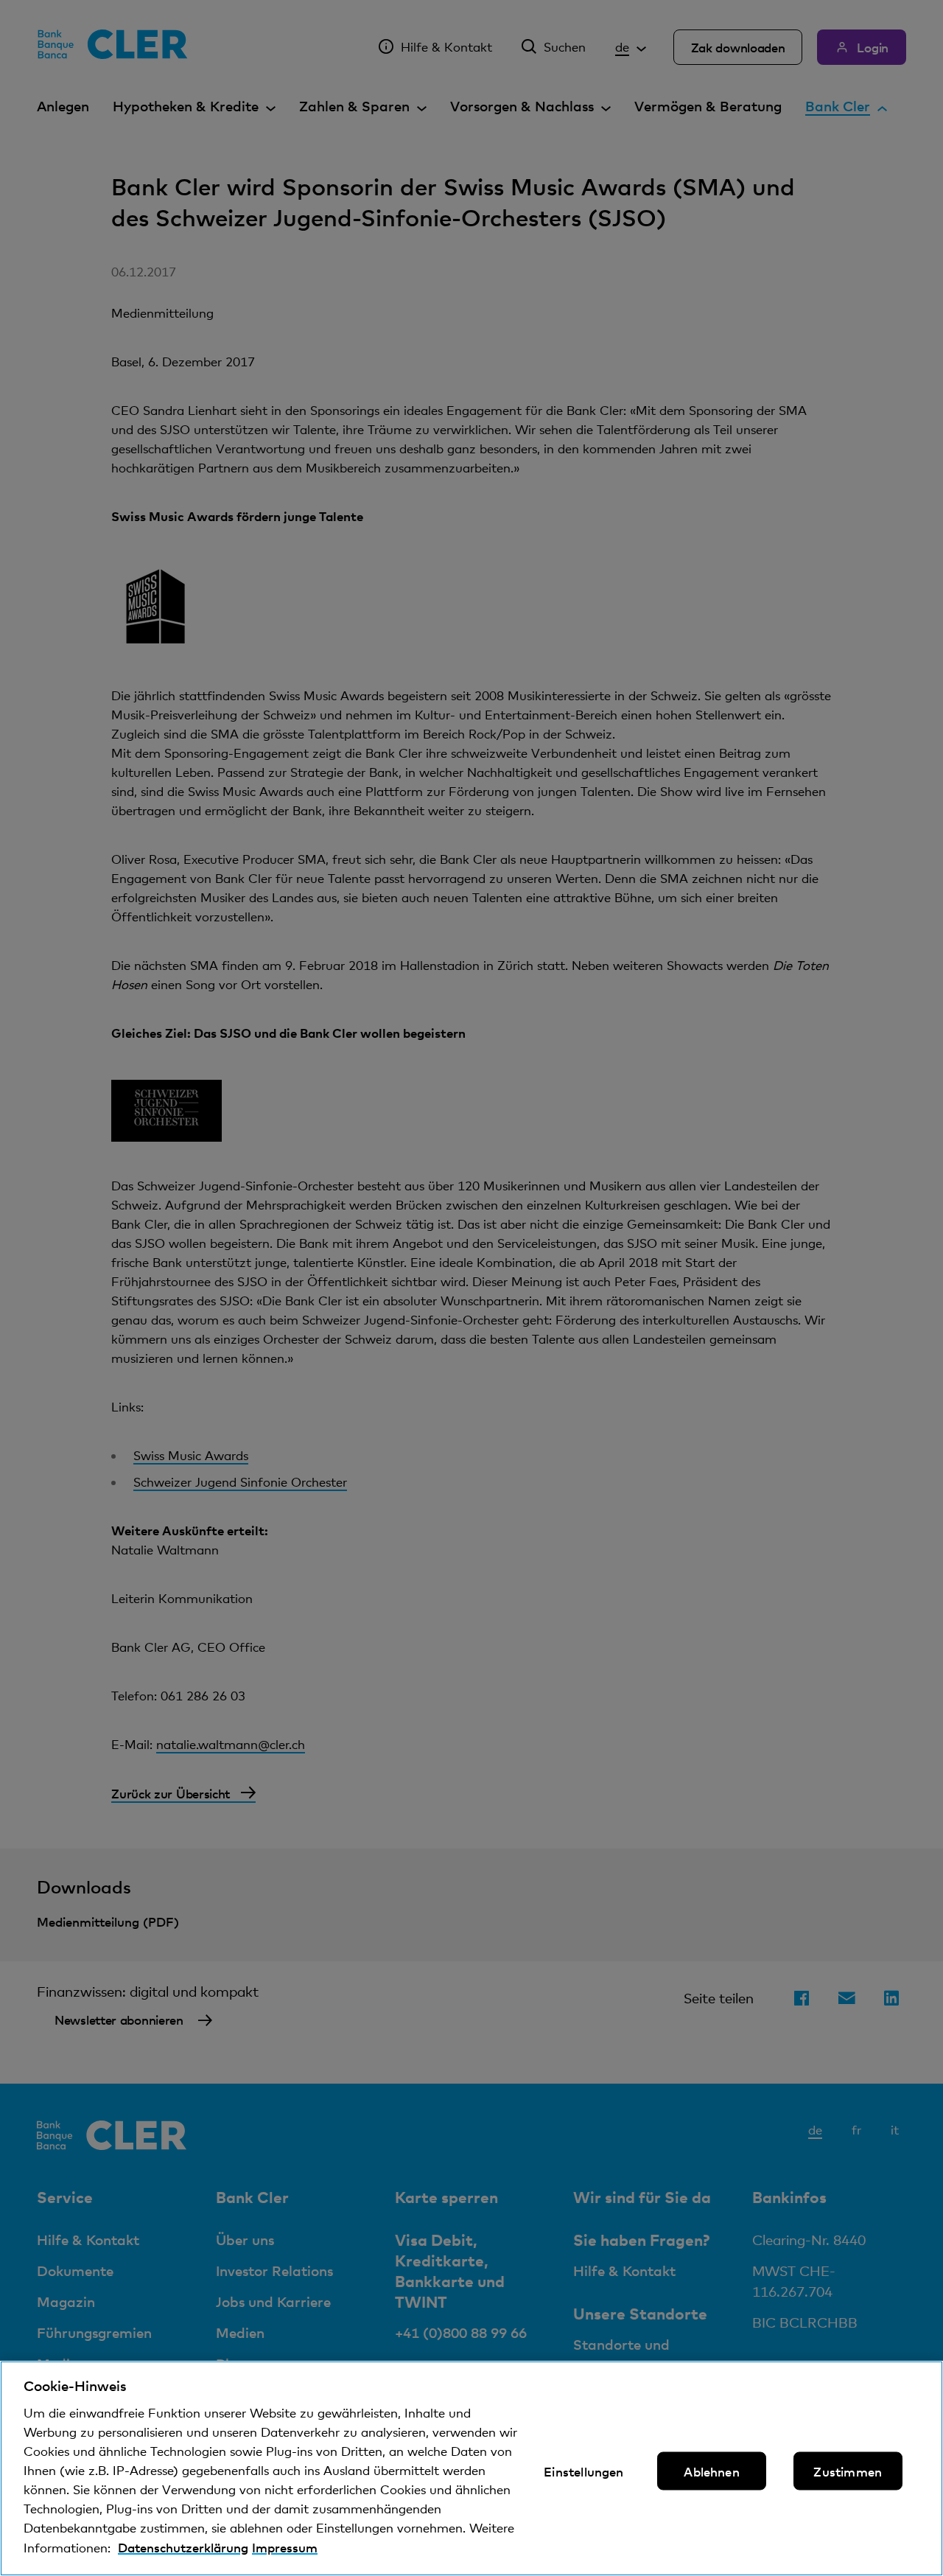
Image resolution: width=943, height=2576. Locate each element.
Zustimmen (848, 2471)
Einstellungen (583, 2471)
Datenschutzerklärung (183, 2547)
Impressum (285, 2547)
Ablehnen (711, 2471)
